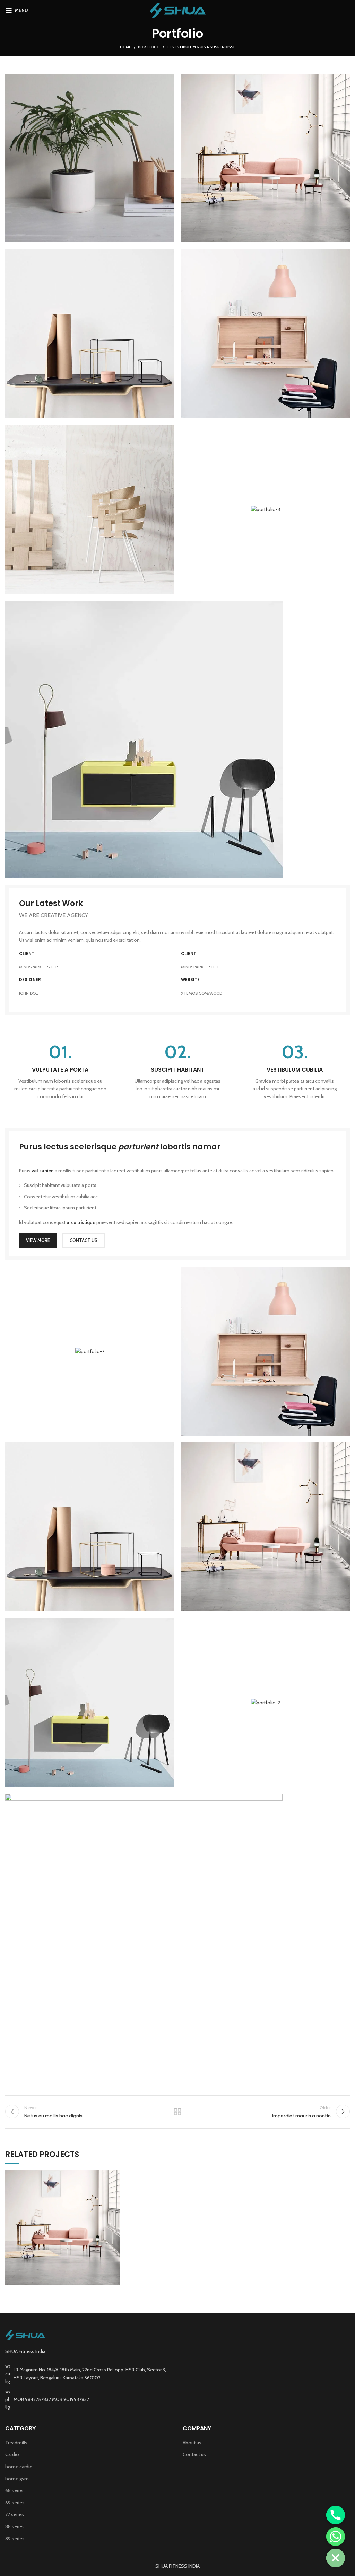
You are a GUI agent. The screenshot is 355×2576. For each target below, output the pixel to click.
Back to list (177, 2112)
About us (192, 2443)
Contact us (194, 2454)
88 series (15, 2526)
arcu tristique (81, 1222)
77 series (15, 2514)
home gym (17, 2479)
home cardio (19, 2467)
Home (125, 47)
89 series (15, 2539)
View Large (115, 2175)
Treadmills (16, 2443)
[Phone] (336, 2515)
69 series (15, 2503)
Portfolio (149, 47)
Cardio (12, 2454)
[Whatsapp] (336, 2537)
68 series (15, 2490)
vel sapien (43, 1171)
